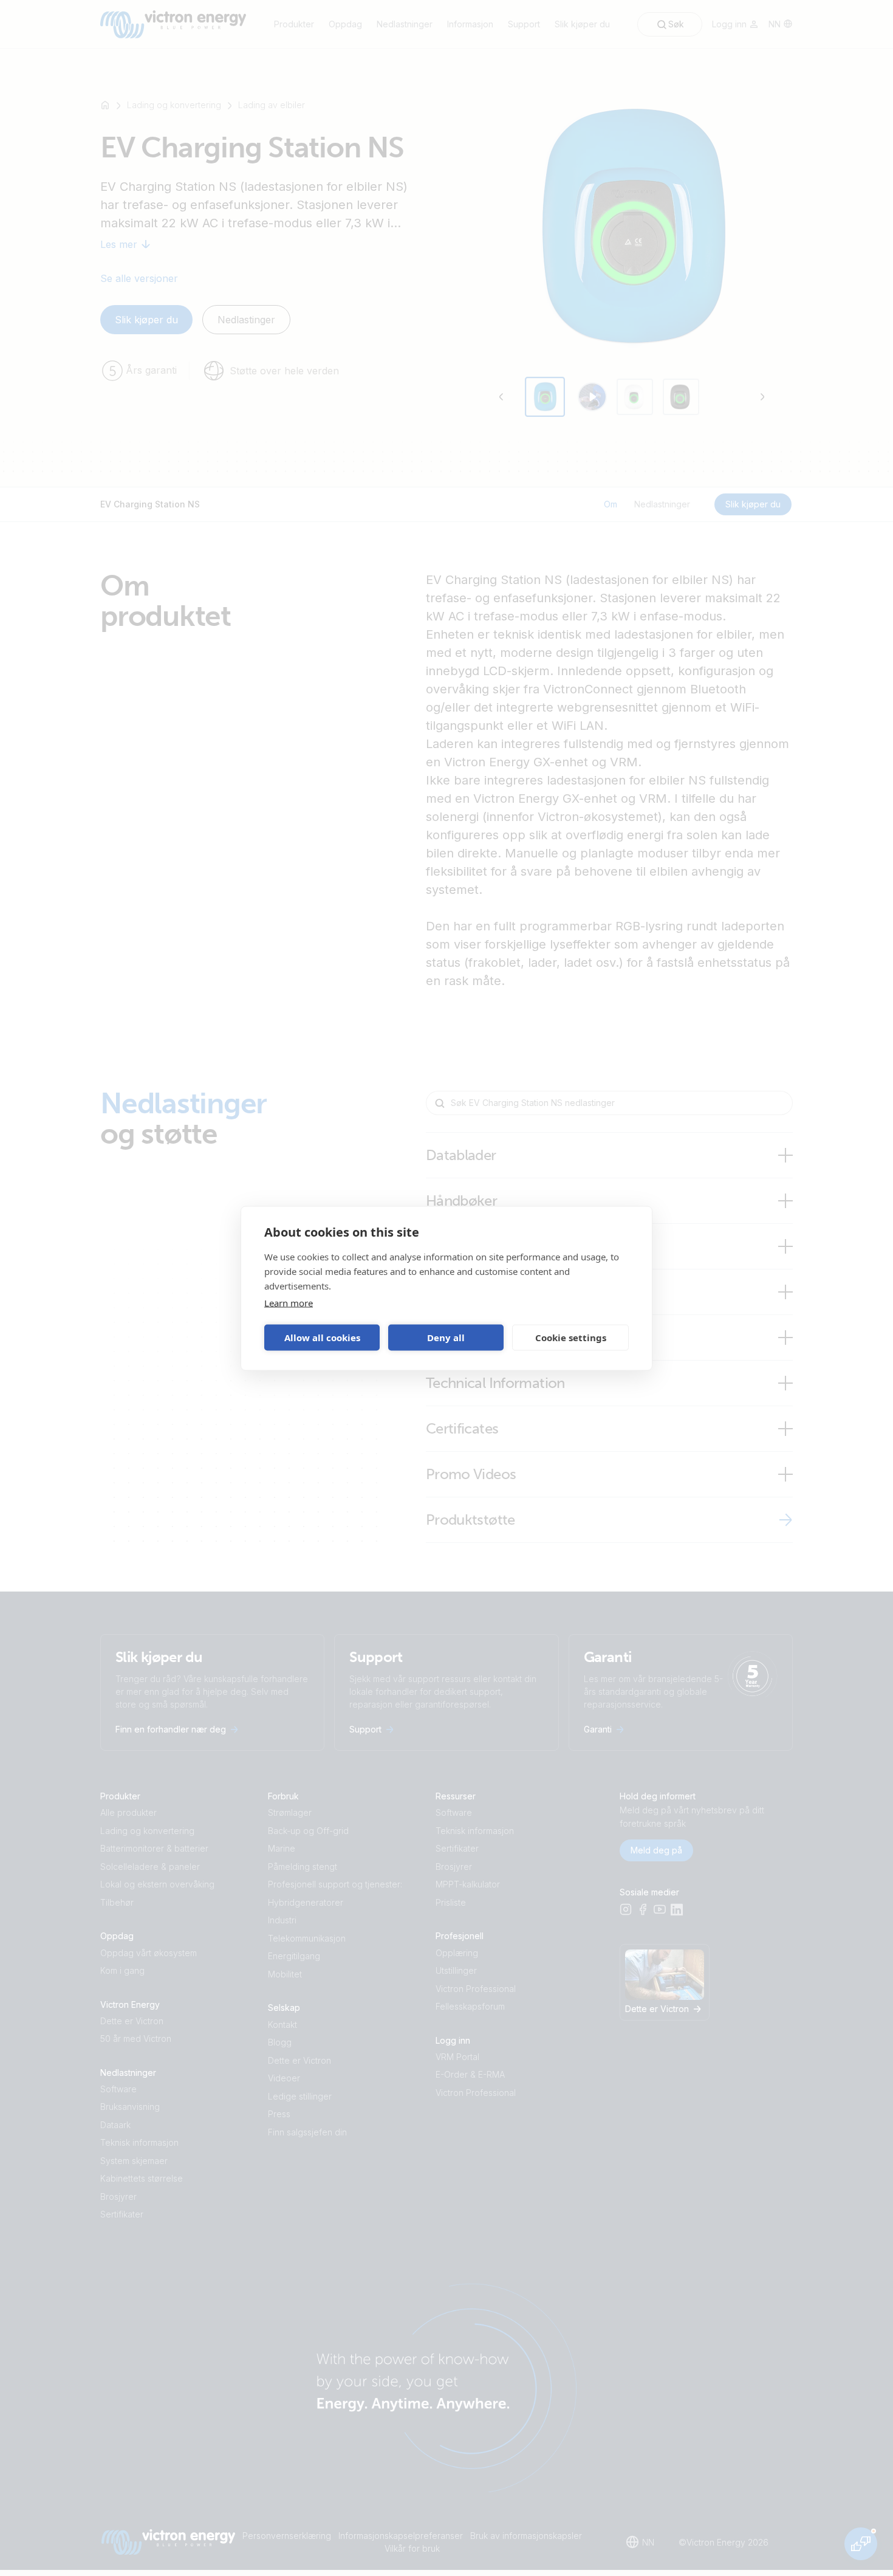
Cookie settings (571, 1338)
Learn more (289, 1302)
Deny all (446, 1338)
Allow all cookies (322, 1338)
